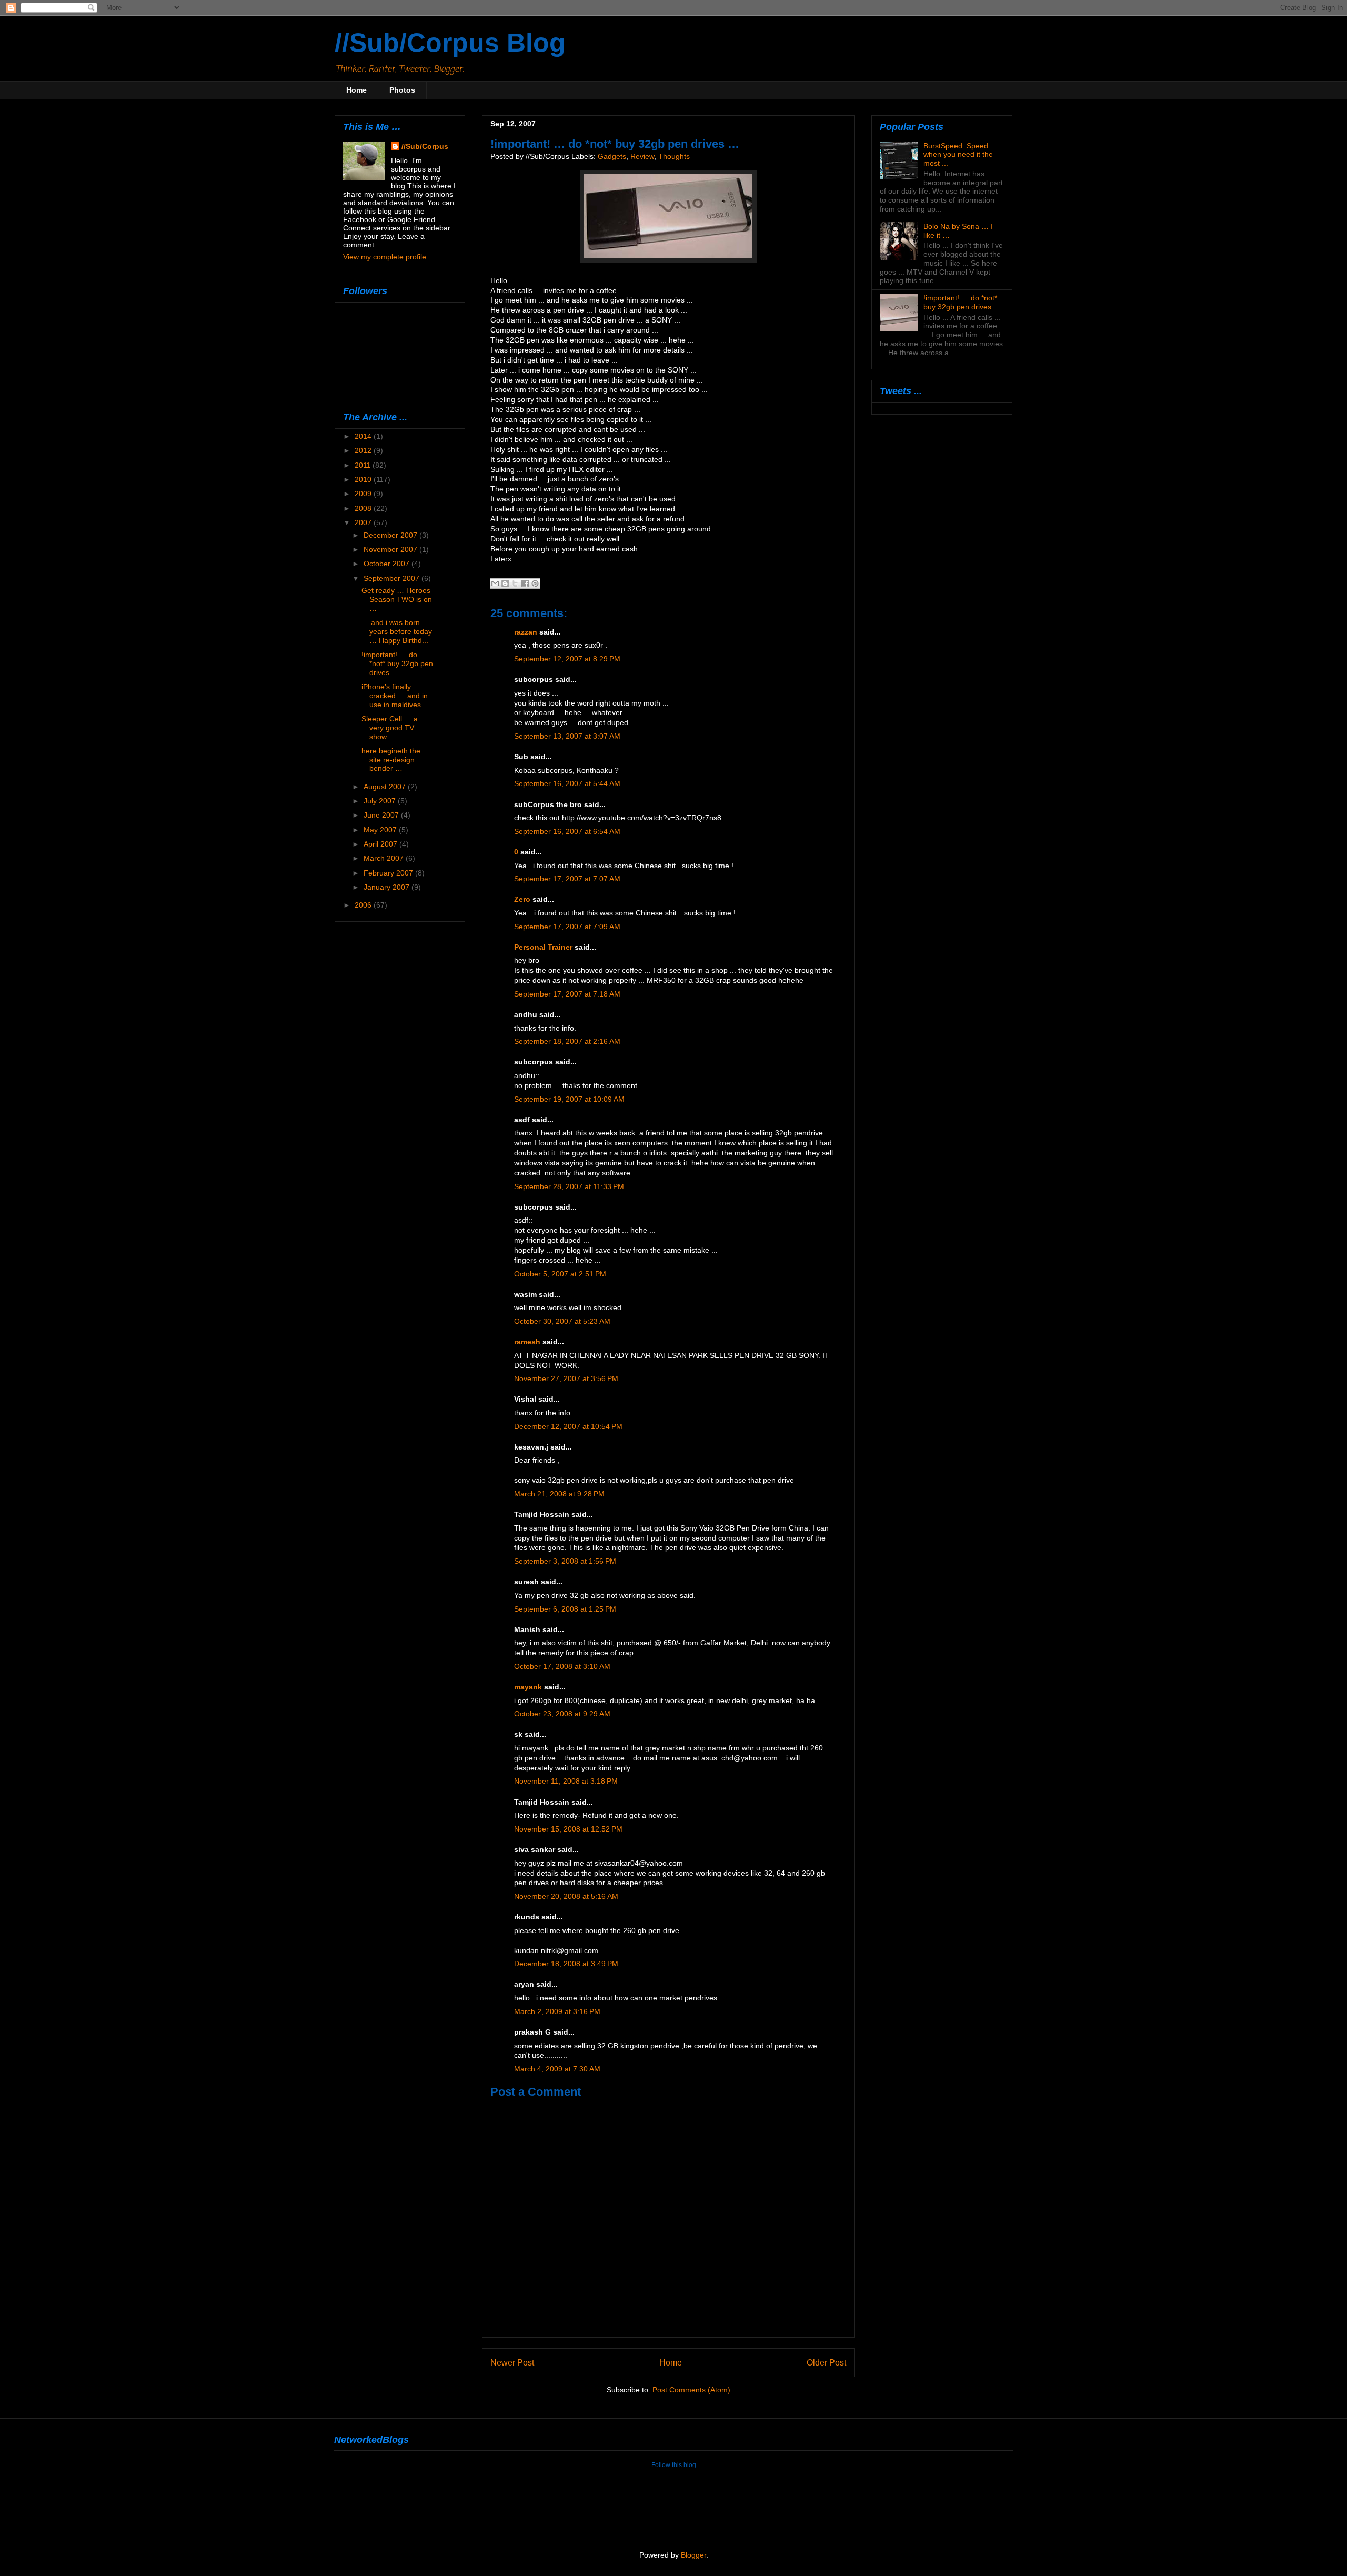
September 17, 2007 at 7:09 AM (567, 927)
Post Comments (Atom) (691, 2390)
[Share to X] (515, 583)
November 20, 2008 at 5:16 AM (566, 1896)
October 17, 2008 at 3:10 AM (562, 1667)
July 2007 (381, 801)
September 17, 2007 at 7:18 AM (567, 994)
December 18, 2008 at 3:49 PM (566, 1964)
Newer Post (512, 2362)
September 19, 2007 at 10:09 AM (569, 1099)
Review (642, 157)
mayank (528, 1687)
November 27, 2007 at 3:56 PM (566, 1379)
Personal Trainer (543, 947)
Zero (522, 899)
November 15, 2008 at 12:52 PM (568, 1829)
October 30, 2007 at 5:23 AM (562, 1321)
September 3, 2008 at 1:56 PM (565, 1561)
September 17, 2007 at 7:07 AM (567, 879)
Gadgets (612, 157)
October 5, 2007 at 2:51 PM (560, 1274)
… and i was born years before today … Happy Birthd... (397, 631)
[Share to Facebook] (525, 583)
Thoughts (674, 157)
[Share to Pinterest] (535, 583)
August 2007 (386, 787)
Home (356, 90)
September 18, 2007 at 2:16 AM (567, 1042)
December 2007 (391, 535)
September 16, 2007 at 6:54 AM (567, 832)
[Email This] (495, 583)
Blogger (693, 2555)
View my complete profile (385, 257)
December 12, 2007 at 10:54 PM (568, 1427)
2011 (364, 465)
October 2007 (388, 563)
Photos (402, 90)
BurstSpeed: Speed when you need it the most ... (958, 155)
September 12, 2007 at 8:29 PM (567, 659)
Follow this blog (674, 2465)
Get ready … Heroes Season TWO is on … (397, 599)
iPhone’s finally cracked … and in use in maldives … (396, 696)
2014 (364, 436)
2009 (364, 494)
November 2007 (391, 549)
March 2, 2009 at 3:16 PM (557, 2012)
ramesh (527, 1342)
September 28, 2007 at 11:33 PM (569, 1187)
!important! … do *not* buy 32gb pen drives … (397, 663)
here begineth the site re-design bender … (391, 760)
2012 (364, 450)
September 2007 (393, 578)
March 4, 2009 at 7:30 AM (557, 2069)
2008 (364, 508)
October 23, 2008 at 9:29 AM (562, 1714)
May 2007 (381, 830)
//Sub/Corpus (425, 146)
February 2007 (389, 873)
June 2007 (382, 815)
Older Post (826, 2362)
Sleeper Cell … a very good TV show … (390, 728)
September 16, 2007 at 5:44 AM (567, 784)
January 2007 (388, 887)
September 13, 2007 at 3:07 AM (567, 736)
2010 (364, 479)
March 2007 (385, 858)
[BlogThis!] (505, 583)
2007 (364, 522)
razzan (526, 632)
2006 (364, 905)
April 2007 (381, 844)
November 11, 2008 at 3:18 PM (566, 1781)
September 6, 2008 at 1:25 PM (565, 1609)
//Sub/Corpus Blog (450, 43)
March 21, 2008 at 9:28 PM (559, 1494)
